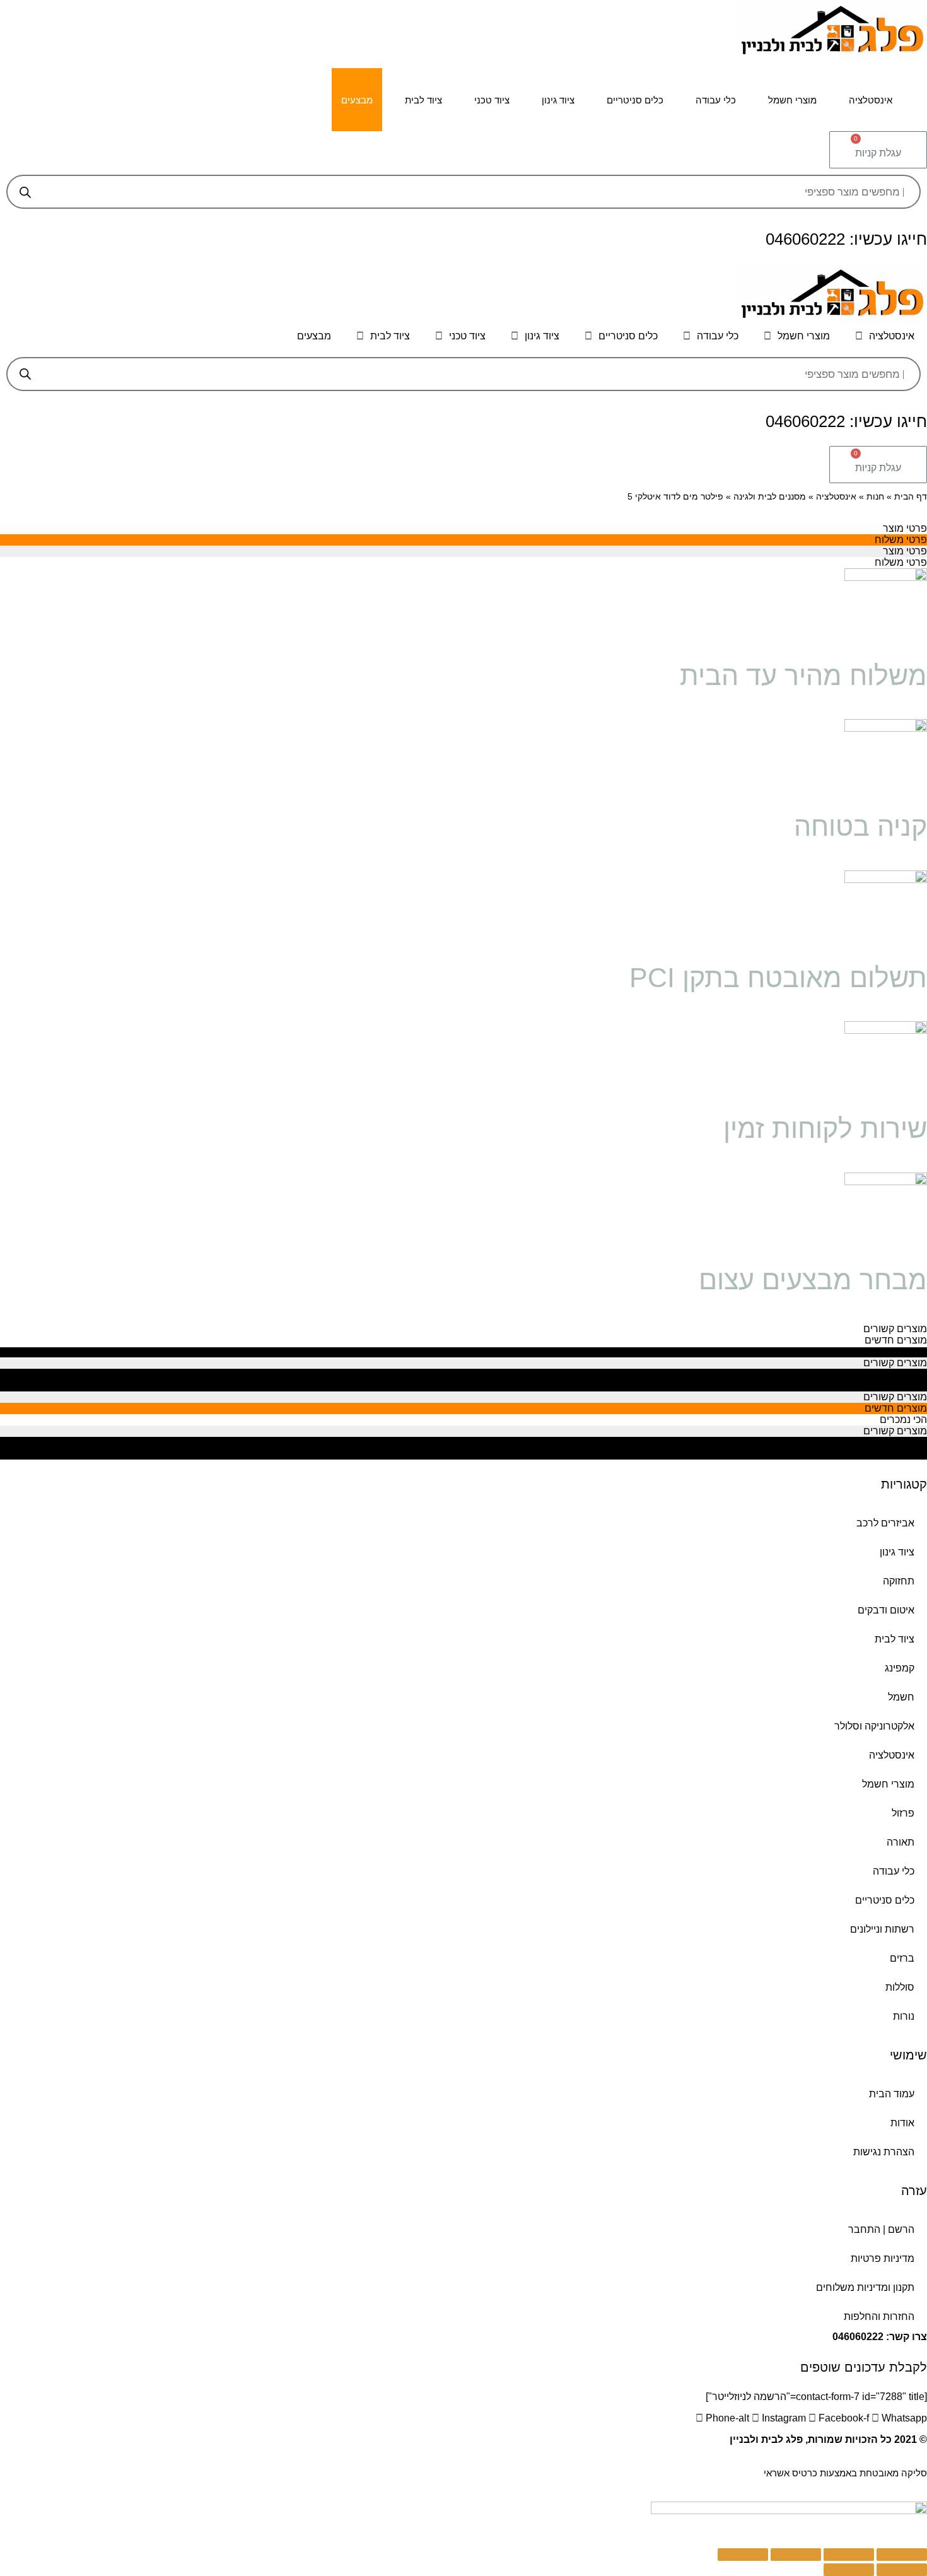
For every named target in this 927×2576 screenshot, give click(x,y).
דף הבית (911, 497)
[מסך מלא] (796, 2555)
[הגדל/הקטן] (743, 2555)
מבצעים (357, 100)
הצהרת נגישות (884, 2152)
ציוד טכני (492, 100)
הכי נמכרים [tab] (903, 1351)
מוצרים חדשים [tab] (896, 1340)
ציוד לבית (423, 100)
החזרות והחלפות (879, 2316)
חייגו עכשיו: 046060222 (846, 239)
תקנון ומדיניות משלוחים (865, 2287)
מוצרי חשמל (792, 100)
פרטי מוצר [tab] (905, 528)
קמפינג (900, 1668)
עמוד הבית (892, 2094)
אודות (902, 2123)
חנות (875, 497)
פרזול (903, 1813)
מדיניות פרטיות (883, 2258)
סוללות (900, 1987)
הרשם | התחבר (881, 2229)
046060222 (858, 2337)
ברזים (902, 1958)
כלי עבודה (716, 100)
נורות (904, 2016)
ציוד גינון (558, 100)
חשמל (901, 1697)
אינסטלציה (871, 100)
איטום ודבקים (886, 1610)
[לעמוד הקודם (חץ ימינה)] (902, 2570)
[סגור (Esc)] (902, 2555)
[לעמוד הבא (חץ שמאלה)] (849, 2570)
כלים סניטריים (635, 100)
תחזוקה (899, 1581)
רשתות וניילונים (882, 1929)
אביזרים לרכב (885, 1523)
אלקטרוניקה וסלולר (874, 1726)
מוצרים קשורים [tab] (895, 1329)
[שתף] (849, 2555)
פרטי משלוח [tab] (901, 540)
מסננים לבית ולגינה (770, 497)
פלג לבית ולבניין (766, 2439)
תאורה (901, 1842)
